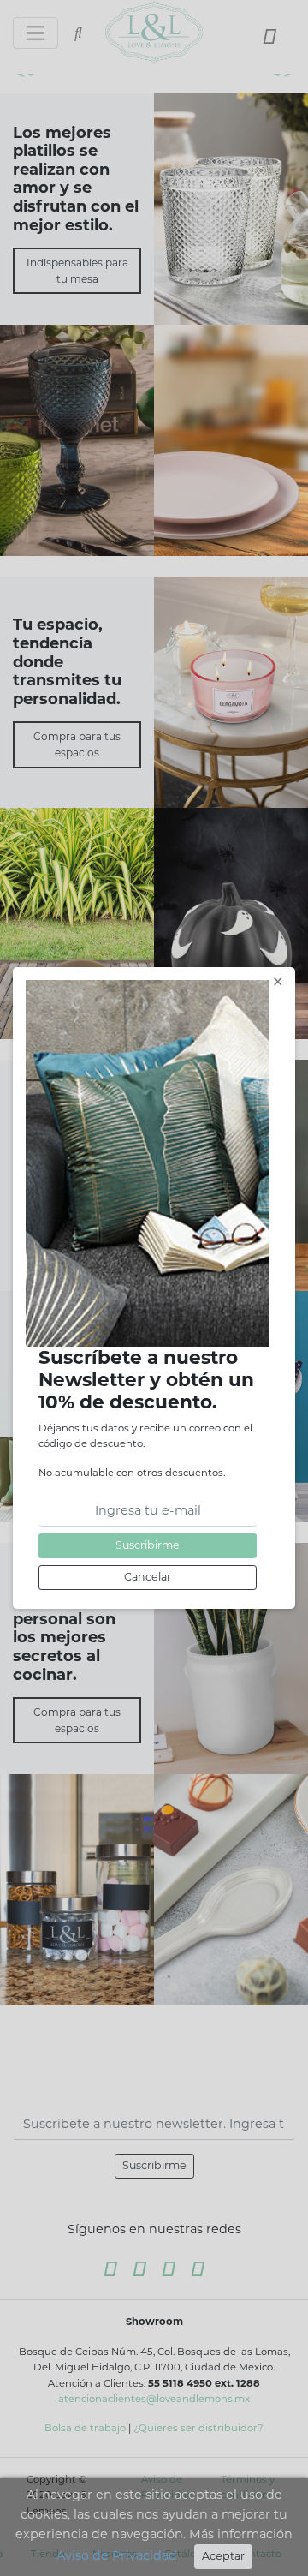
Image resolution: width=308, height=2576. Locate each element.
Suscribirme (148, 1545)
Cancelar (148, 1577)
